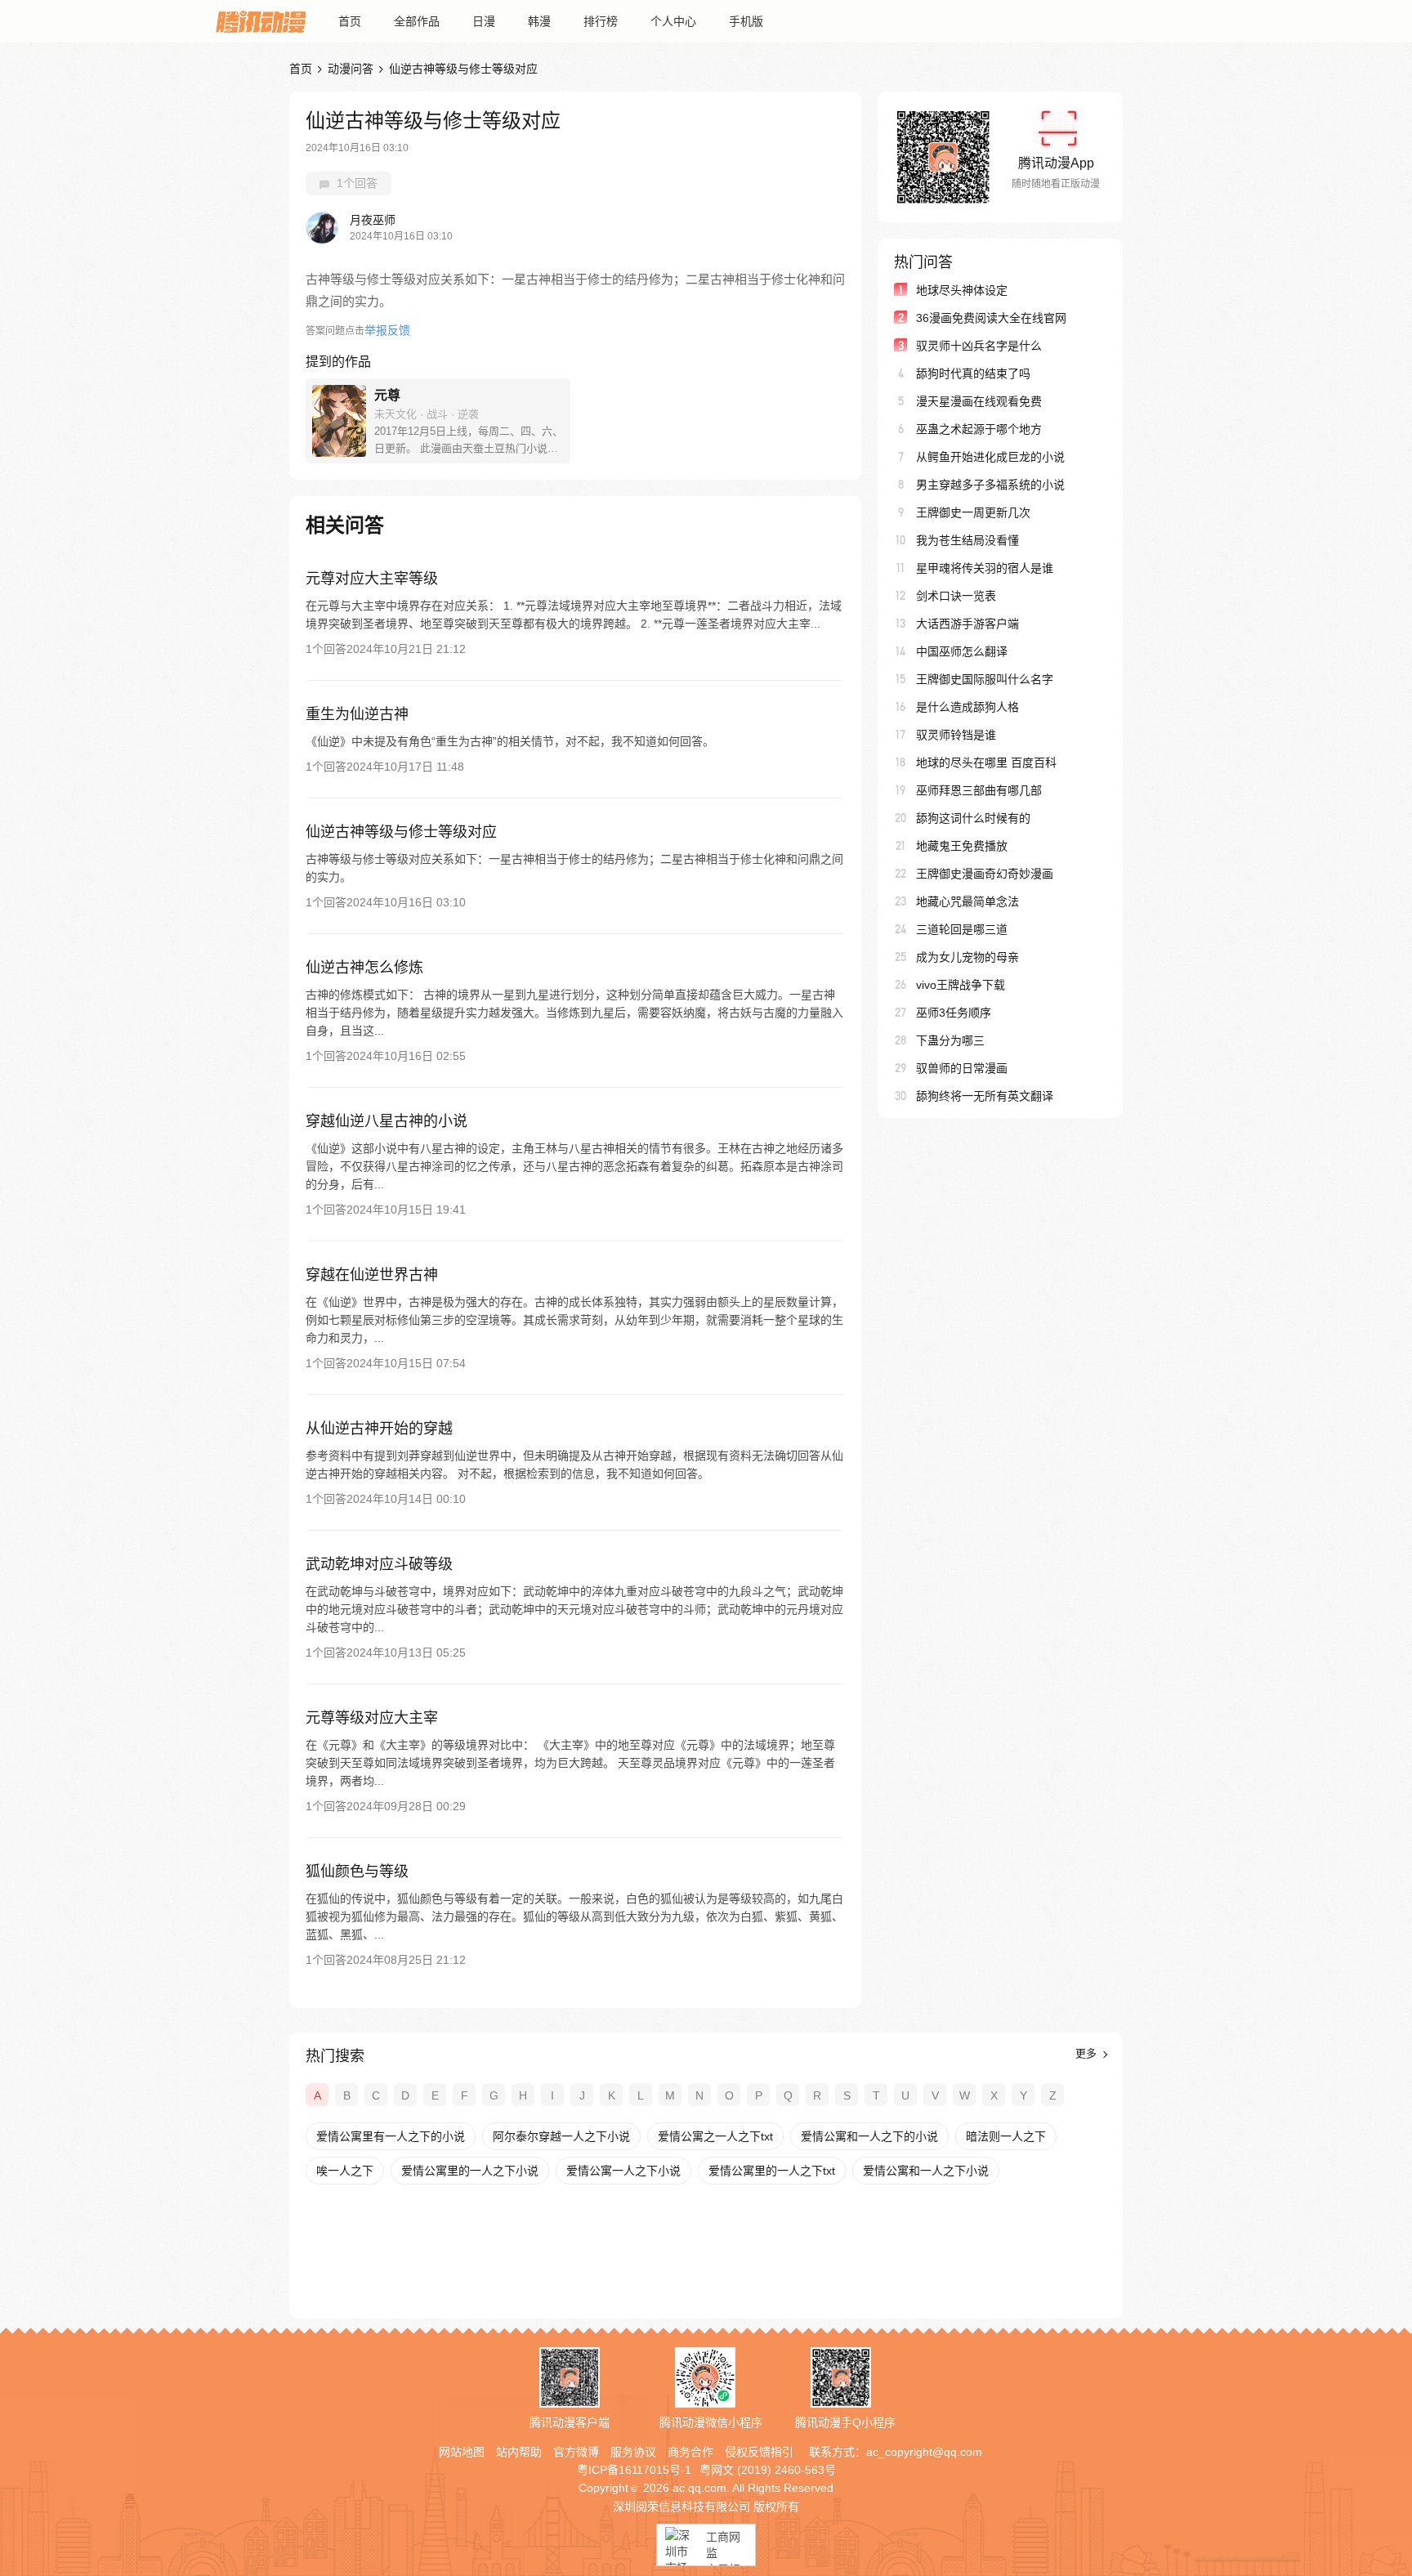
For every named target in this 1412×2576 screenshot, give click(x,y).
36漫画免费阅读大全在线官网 (991, 318)
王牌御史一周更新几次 (973, 512)
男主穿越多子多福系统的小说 (990, 485)
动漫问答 (351, 69)
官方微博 (576, 2452)
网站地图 (462, 2452)
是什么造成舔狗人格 (967, 707)
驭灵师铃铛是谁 (956, 735)
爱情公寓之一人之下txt (715, 2136)
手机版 (746, 21)
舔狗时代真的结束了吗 (973, 373)
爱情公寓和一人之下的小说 (869, 2136)
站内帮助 (519, 2452)
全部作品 (417, 21)
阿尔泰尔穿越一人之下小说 (561, 2136)
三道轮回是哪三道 (962, 929)
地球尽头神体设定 (962, 290)
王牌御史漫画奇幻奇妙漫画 (985, 874)
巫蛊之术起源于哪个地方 (979, 429)
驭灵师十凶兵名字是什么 (979, 346)
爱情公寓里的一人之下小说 (470, 2171)
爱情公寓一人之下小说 (623, 2171)
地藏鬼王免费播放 (962, 846)
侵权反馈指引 (759, 2452)
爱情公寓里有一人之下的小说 (391, 2136)
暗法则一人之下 (1006, 2136)
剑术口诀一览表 (956, 596)
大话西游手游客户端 (967, 624)
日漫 (484, 21)
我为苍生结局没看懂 (967, 540)
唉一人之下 (345, 2171)
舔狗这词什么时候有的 (973, 818)
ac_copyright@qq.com (924, 2452)
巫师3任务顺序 (954, 1013)
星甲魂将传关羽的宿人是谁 (985, 568)
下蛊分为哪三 (950, 1040)
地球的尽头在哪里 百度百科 (986, 763)
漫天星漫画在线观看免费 (979, 401)
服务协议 (633, 2452)
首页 (350, 21)
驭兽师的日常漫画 (962, 1068)
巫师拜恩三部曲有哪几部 (979, 790)
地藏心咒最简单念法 (967, 901)
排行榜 (601, 21)
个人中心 (673, 21)
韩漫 (539, 21)
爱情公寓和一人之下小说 (926, 2171)
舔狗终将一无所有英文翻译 (985, 1096)
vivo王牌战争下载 (961, 985)
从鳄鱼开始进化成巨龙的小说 (990, 457)
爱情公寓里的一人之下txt (772, 2171)
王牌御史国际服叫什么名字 (985, 679)
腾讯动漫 (261, 21)
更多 (1088, 2053)
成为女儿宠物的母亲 (967, 957)
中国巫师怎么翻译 (962, 651)
